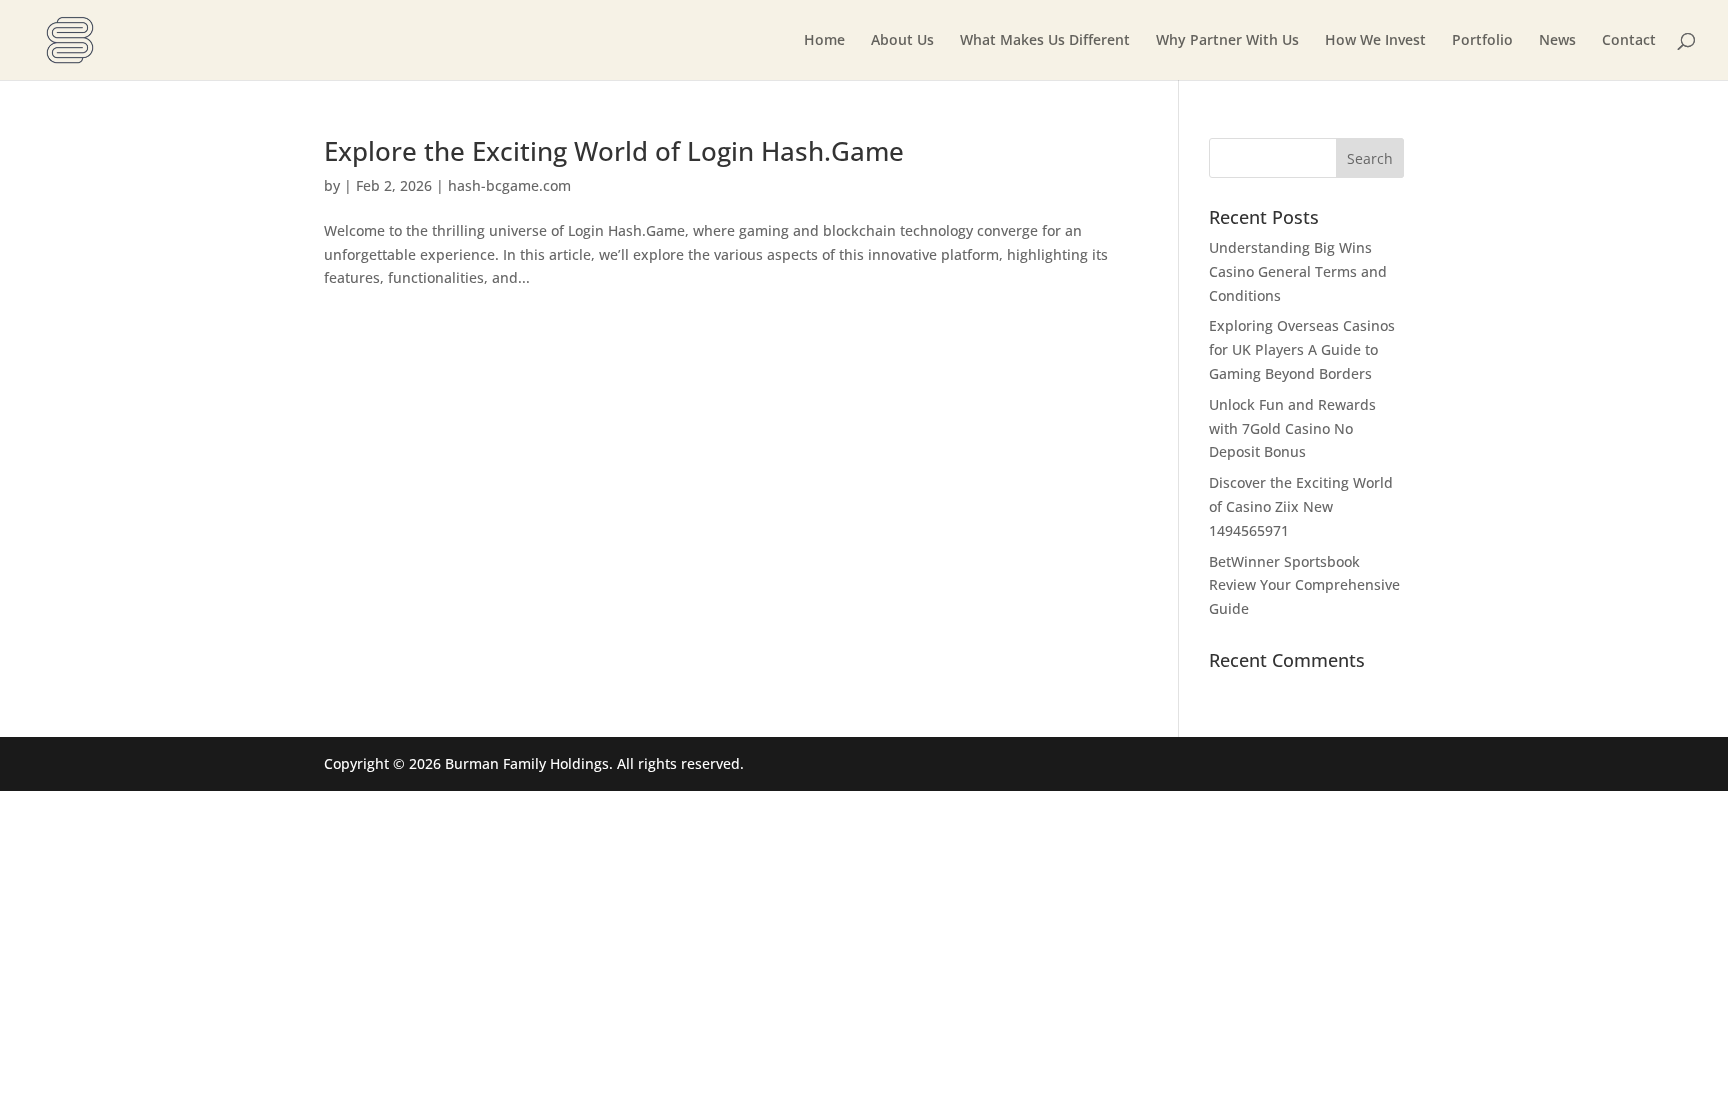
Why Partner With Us (1227, 41)
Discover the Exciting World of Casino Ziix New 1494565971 (1301, 506)
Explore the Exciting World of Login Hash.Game (614, 151)
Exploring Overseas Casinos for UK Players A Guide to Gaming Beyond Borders (1302, 349)
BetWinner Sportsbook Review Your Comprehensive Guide (1304, 585)
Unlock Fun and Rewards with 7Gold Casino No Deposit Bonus (1292, 428)
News (1557, 41)
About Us (902, 41)
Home (824, 41)
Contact (1629, 41)
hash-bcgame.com (509, 185)
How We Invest (1375, 41)
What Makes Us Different (1045, 41)
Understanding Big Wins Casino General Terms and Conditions (1298, 271)
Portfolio (1482, 41)
